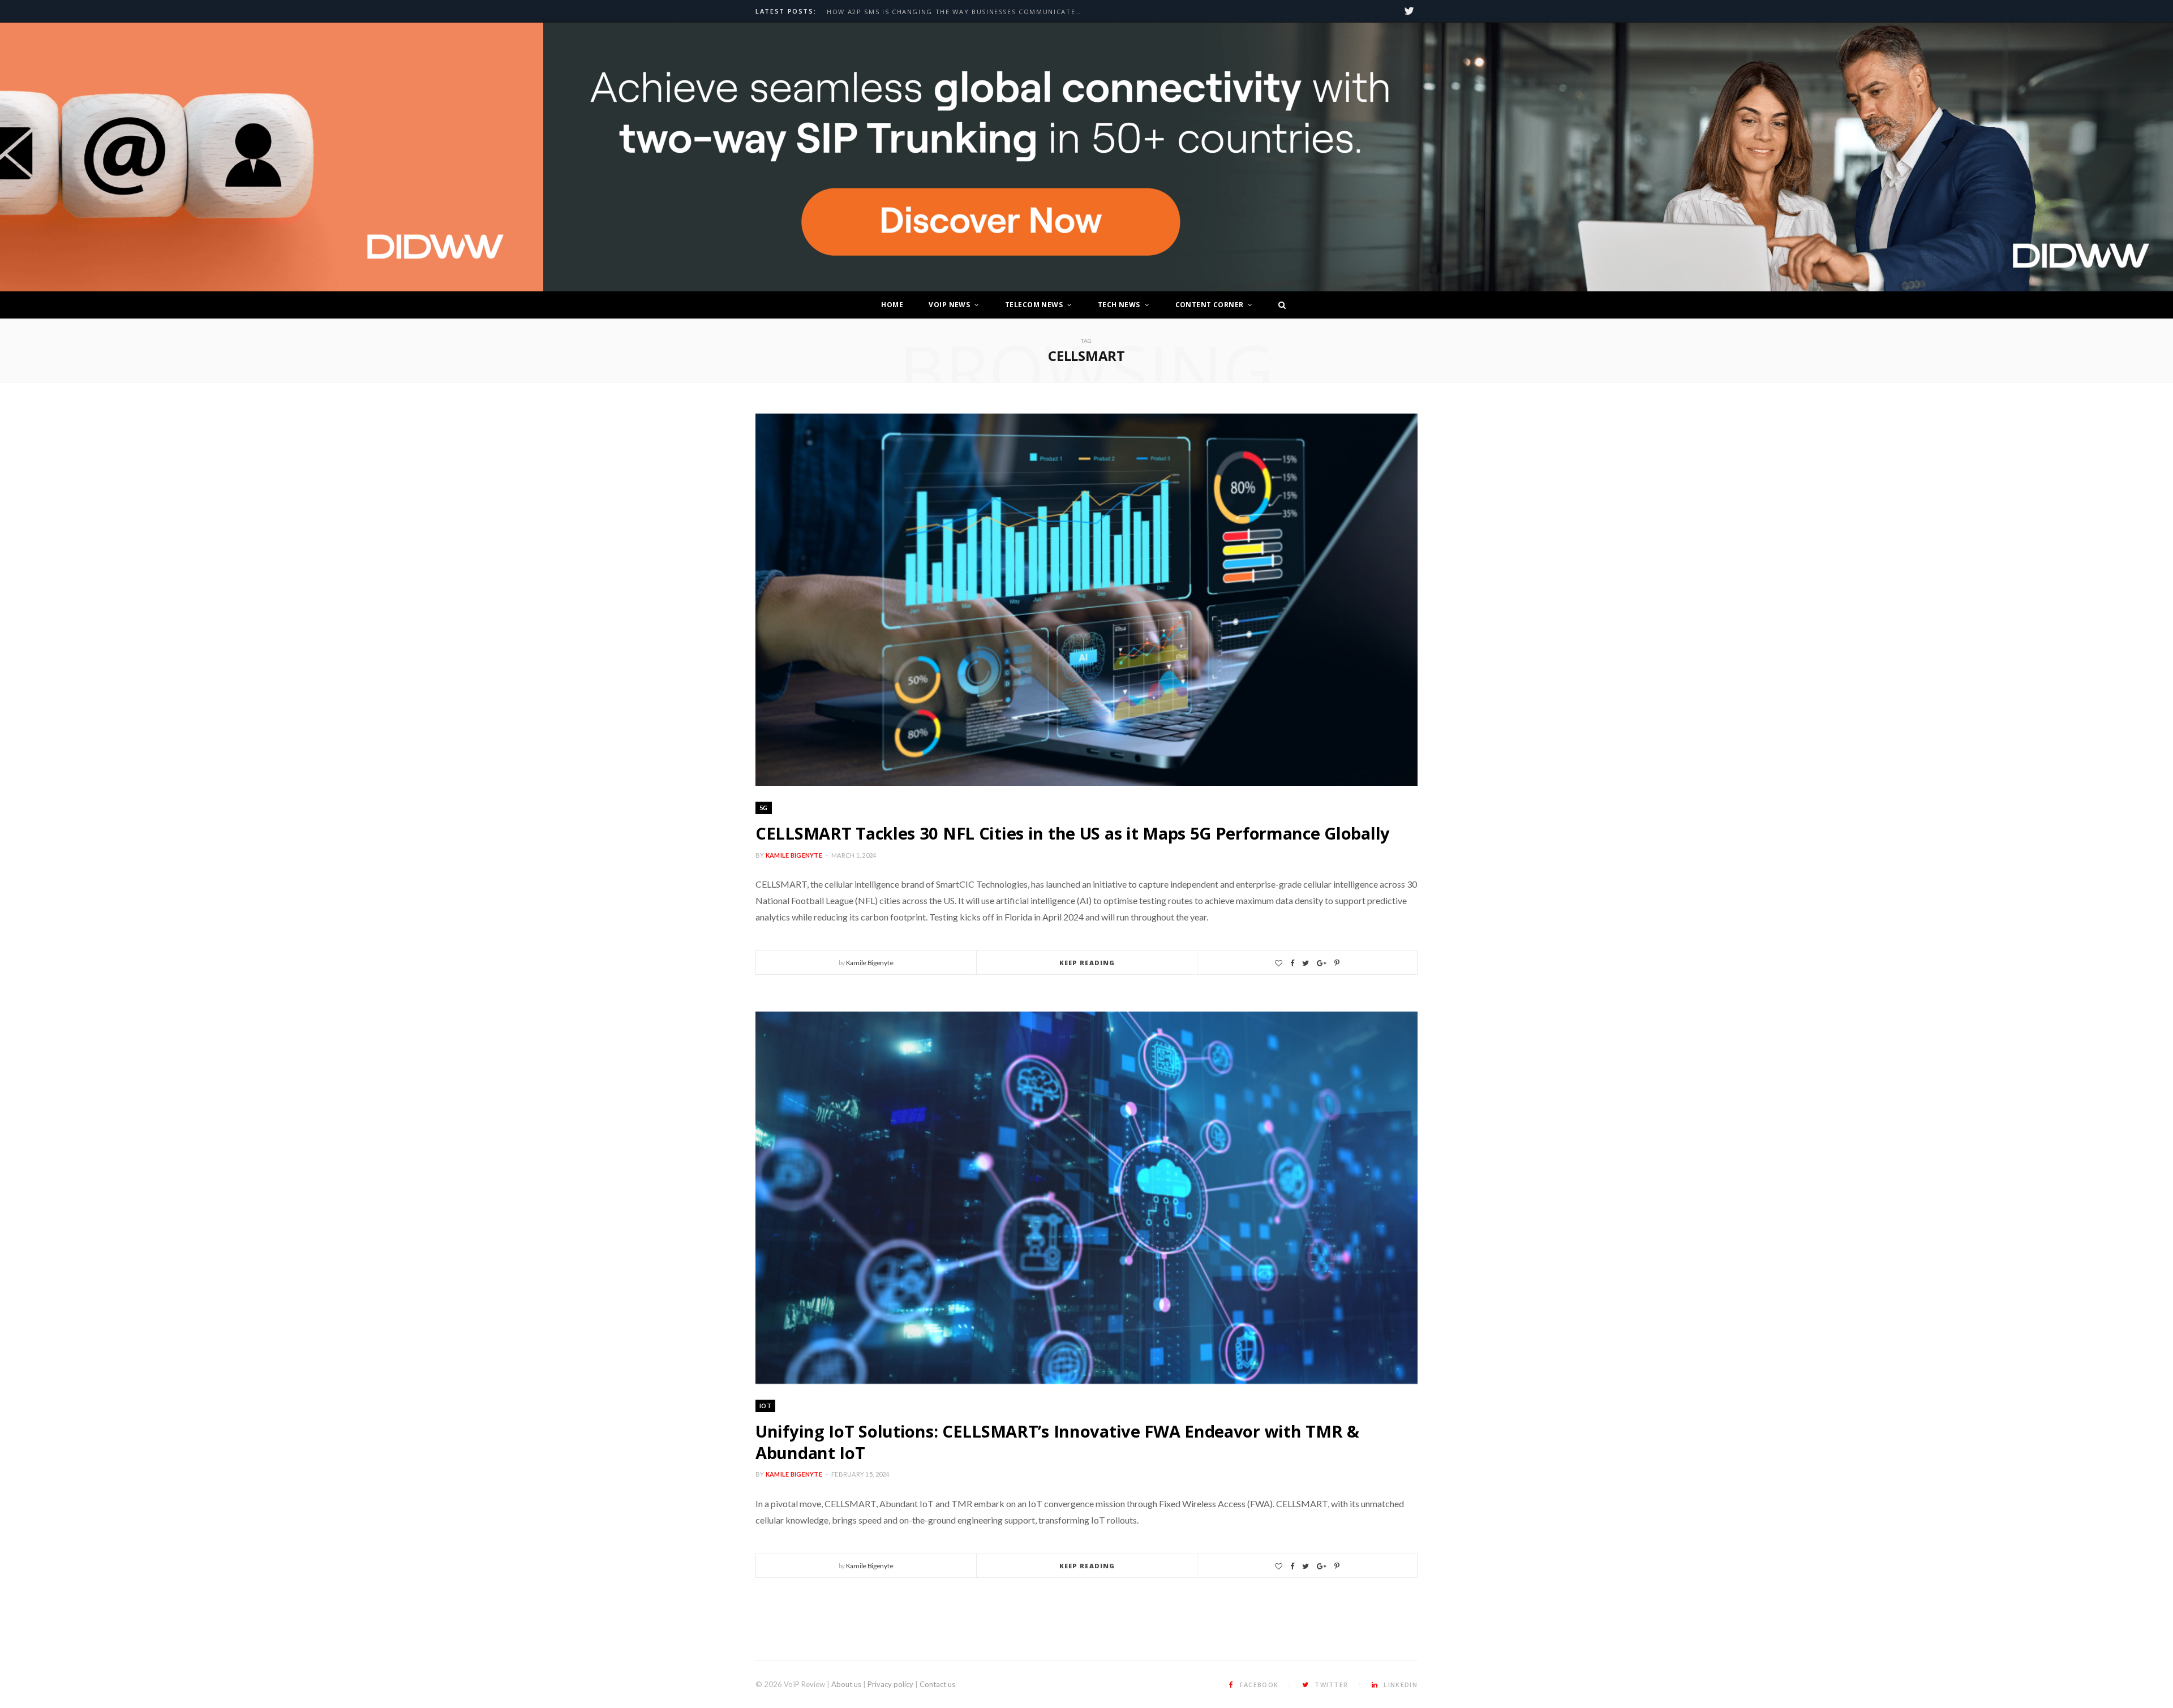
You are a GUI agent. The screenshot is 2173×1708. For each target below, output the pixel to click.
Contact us (937, 1684)
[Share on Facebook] (1292, 963)
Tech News (1119, 305)
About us (846, 1684)
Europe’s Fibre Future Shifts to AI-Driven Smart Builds (943, 12)
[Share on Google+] (1322, 963)
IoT (765, 1406)
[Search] (1279, 305)
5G (764, 808)
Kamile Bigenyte (794, 855)
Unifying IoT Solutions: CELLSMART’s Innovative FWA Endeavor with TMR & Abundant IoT (1057, 1442)
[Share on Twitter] (1305, 963)
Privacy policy (890, 1684)
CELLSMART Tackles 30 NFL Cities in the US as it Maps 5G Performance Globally (1073, 833)
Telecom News (1034, 305)
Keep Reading (1087, 963)
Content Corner (1210, 305)
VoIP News (949, 305)
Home (892, 305)
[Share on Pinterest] (1337, 963)
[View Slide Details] (1358, 157)
